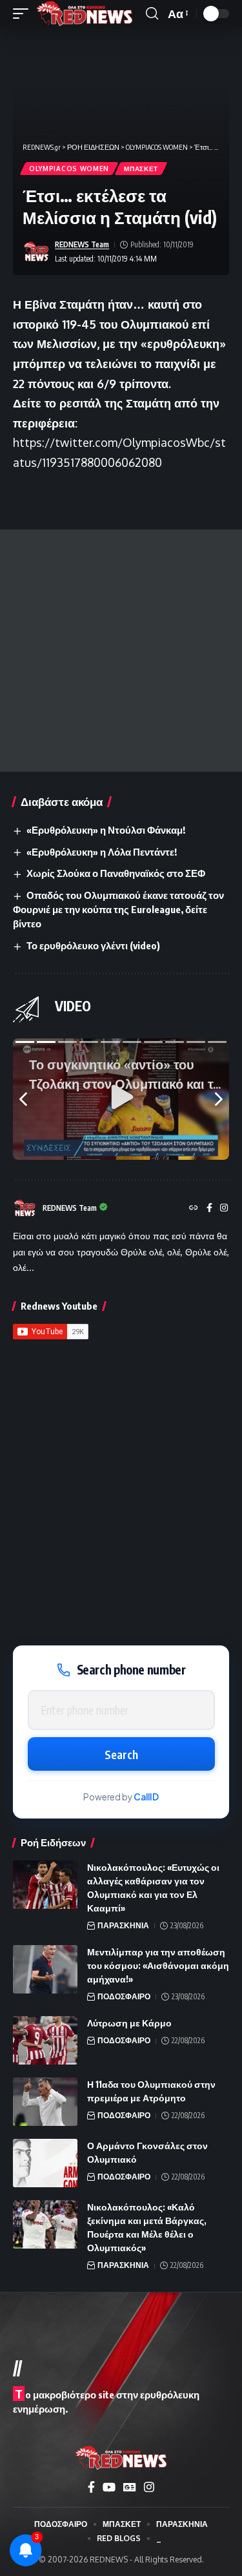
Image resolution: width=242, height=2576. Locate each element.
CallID (146, 1797)
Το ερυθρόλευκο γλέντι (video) (93, 945)
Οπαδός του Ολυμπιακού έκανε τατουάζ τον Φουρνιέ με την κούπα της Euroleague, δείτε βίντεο (118, 909)
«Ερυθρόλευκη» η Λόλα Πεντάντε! (102, 852)
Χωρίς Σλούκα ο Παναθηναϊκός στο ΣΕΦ (116, 873)
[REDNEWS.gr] (85, 14)
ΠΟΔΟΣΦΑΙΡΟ (124, 1996)
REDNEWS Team (82, 244)
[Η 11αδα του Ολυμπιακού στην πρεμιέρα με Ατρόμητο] (45, 2102)
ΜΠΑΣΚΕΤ (141, 169)
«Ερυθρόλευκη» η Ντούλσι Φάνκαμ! (106, 830)
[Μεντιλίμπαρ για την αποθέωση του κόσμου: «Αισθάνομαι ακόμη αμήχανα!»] (45, 1969)
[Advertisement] (121, 651)
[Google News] (130, 2487)
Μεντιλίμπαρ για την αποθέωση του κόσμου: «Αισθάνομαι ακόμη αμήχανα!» (158, 1965)
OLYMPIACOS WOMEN (69, 169)
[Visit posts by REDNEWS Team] (36, 252)
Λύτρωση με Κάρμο (129, 2023)
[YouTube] (109, 2487)
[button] (24, 14)
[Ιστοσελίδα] (194, 1209)
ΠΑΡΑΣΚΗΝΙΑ (123, 1925)
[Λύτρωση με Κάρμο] (45, 2040)
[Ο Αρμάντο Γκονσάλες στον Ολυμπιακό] (45, 2163)
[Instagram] (224, 1209)
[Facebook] (209, 1209)
